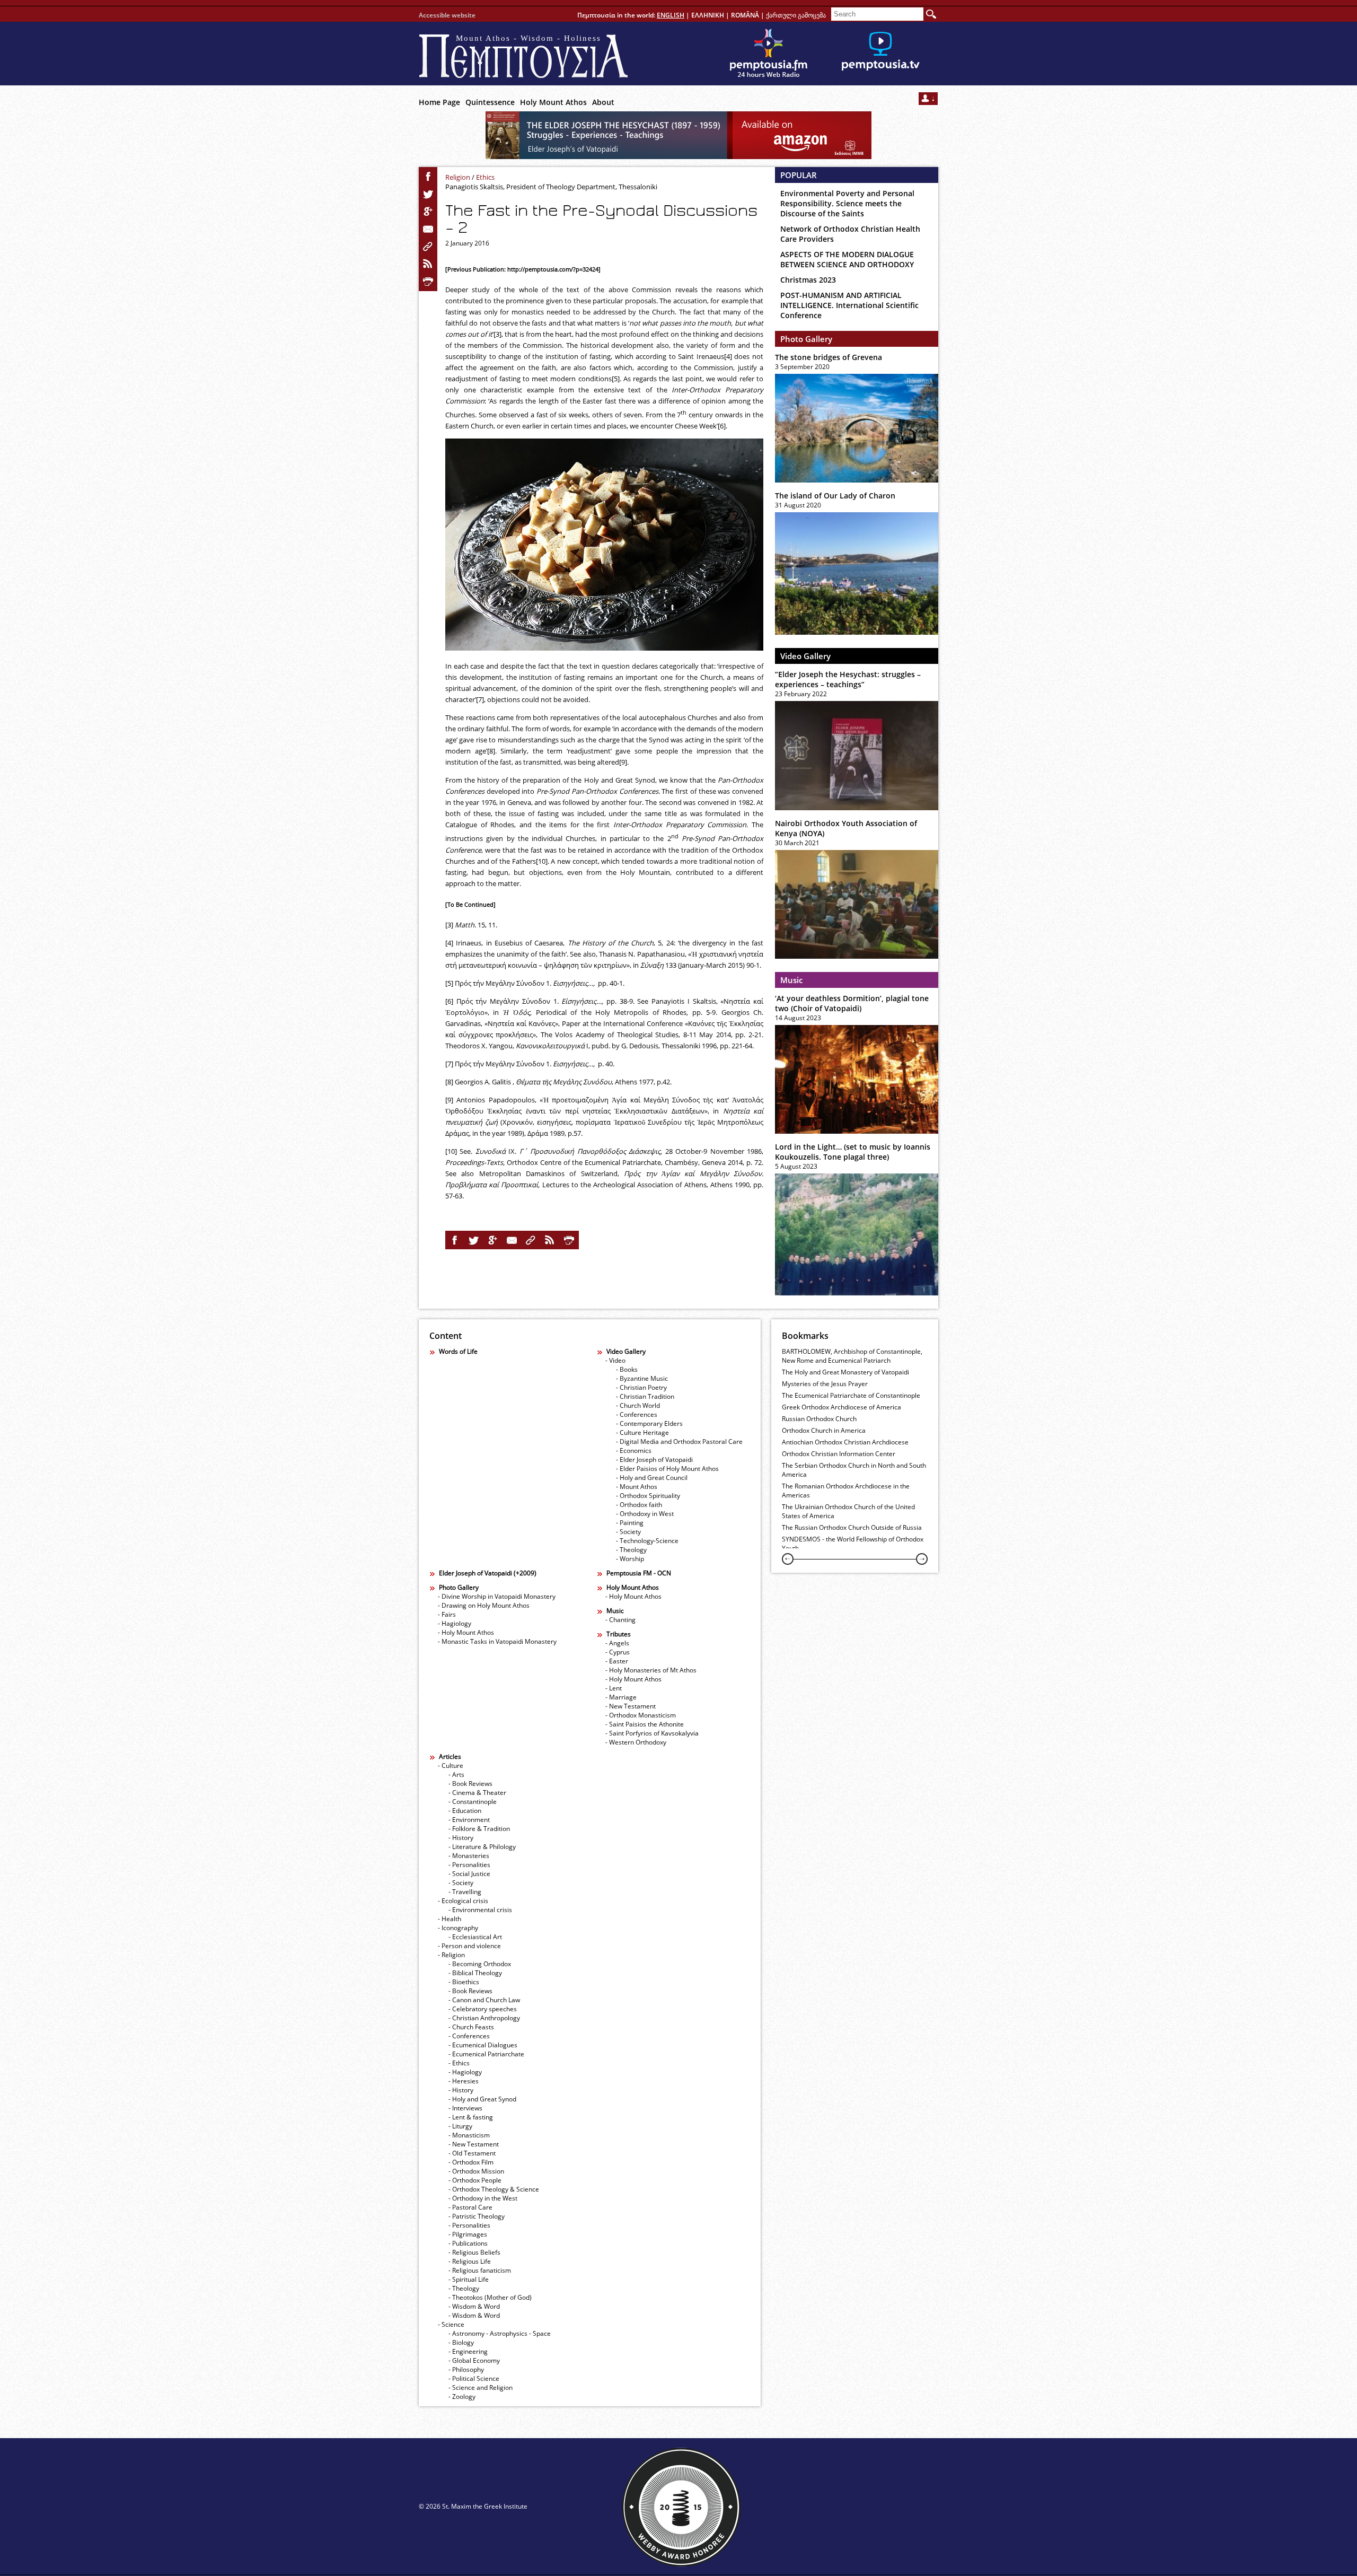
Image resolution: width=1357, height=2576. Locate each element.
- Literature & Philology (482, 1847)
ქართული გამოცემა (796, 15)
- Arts (456, 1775)
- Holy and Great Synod (482, 2099)
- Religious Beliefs (474, 2252)
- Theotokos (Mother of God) (490, 2297)
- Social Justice (469, 1874)
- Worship (630, 1559)
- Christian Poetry (641, 1387)
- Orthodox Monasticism (641, 1715)
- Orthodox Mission (476, 2171)
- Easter (617, 1661)
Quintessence (490, 102)
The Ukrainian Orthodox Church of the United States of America (848, 1511)
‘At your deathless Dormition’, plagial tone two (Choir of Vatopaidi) (852, 1003)
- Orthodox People (475, 2180)
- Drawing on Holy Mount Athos (484, 1605)
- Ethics (459, 2063)
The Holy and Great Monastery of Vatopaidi (845, 1372)
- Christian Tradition (645, 1396)
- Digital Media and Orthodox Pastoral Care (679, 1442)
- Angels (617, 1643)
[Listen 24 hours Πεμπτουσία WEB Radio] (769, 54)
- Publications (468, 2243)
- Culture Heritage (642, 1432)
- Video (615, 1360)
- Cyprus (618, 1652)
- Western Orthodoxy (636, 1742)
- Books (627, 1369)
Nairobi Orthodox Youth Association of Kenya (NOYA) (846, 828)
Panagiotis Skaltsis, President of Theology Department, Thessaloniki (551, 187)
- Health (450, 1919)
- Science (451, 2324)
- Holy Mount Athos (466, 1632)
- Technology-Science (647, 1541)
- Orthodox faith (639, 1505)
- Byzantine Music (642, 1378)
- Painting (630, 1523)
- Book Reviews (470, 1784)
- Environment (469, 1820)
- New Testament (631, 1706)
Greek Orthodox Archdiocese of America (841, 1407)
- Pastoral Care (470, 2207)
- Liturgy (460, 2126)
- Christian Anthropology (484, 2018)
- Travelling (465, 1892)
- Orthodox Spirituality (648, 1496)
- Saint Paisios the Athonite (645, 1724)
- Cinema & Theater (477, 1793)
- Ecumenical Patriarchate (486, 2054)
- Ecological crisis (463, 1901)
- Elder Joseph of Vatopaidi (654, 1460)
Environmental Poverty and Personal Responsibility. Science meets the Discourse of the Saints (847, 203)
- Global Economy (474, 2360)
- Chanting (620, 1620)
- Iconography (458, 1928)
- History (461, 1838)
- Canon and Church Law (484, 2000)
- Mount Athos (637, 1487)
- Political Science (474, 2378)
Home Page (439, 102)
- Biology (461, 2342)
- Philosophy (466, 2369)
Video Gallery (805, 656)
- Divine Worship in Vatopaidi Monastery (497, 1596)
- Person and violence (469, 1946)
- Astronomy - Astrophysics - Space (500, 2333)
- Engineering (468, 2351)
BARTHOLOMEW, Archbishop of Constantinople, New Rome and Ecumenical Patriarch (852, 1356)
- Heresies (464, 2081)
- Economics (634, 1451)
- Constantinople (473, 1802)
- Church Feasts (471, 2027)
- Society (628, 1532)
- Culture (451, 1765)
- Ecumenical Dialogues (483, 2045)
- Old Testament (472, 2153)
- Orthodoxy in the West (483, 2198)
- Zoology (462, 2397)
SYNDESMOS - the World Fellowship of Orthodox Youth (853, 1544)
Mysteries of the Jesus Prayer (825, 1384)
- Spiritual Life (469, 2279)
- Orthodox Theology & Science (494, 2189)
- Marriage (621, 1697)
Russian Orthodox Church (819, 1419)
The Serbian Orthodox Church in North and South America (854, 1470)
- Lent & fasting (471, 2117)
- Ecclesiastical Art (475, 1937)
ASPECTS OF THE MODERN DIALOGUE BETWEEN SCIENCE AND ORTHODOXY (847, 259)
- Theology (631, 1550)
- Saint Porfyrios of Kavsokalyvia (652, 1733)
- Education (465, 1811)
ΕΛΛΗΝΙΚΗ (708, 15)
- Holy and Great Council (652, 1478)
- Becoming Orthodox (480, 1964)
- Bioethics (464, 1982)
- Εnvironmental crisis (480, 1910)
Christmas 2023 (808, 280)
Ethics (485, 177)
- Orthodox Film (471, 2162)
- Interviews (465, 2108)
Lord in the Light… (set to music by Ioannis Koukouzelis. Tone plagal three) (853, 1152)
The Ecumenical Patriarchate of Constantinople (851, 1395)
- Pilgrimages (468, 2234)
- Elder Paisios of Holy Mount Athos (667, 1469)
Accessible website (447, 15)
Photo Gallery (806, 339)
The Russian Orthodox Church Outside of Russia (852, 1527)
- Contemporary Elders (649, 1423)
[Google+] (428, 212)
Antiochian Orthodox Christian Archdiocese (845, 1442)
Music (791, 980)
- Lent (614, 1688)
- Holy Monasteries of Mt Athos (651, 1670)
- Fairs (447, 1614)
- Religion (451, 1955)
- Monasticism (469, 2135)
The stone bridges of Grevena (829, 357)
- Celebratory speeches (483, 2009)
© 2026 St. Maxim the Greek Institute (473, 2506)
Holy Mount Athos (553, 102)
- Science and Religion (481, 2387)
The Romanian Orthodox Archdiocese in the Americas (846, 1491)
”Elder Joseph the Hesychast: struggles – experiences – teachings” (848, 679)
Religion (458, 177)
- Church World (638, 1405)
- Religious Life (470, 2261)
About (603, 102)
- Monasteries (469, 1856)
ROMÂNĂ (745, 15)
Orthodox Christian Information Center (839, 1454)
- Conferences (637, 1414)
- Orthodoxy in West (645, 1514)
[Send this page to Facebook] (428, 177)
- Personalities (469, 1865)
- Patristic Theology (477, 2216)
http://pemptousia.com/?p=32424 (552, 269)
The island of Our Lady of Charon (835, 496)
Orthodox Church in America (824, 1430)
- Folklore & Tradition (479, 1829)
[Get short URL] (428, 247)
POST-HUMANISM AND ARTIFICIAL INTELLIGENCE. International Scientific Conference (849, 305)
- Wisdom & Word (474, 2306)
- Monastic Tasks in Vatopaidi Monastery (497, 1641)
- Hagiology (455, 1623)
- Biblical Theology (475, 1973)
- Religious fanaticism (480, 2270)
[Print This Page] (428, 282)
